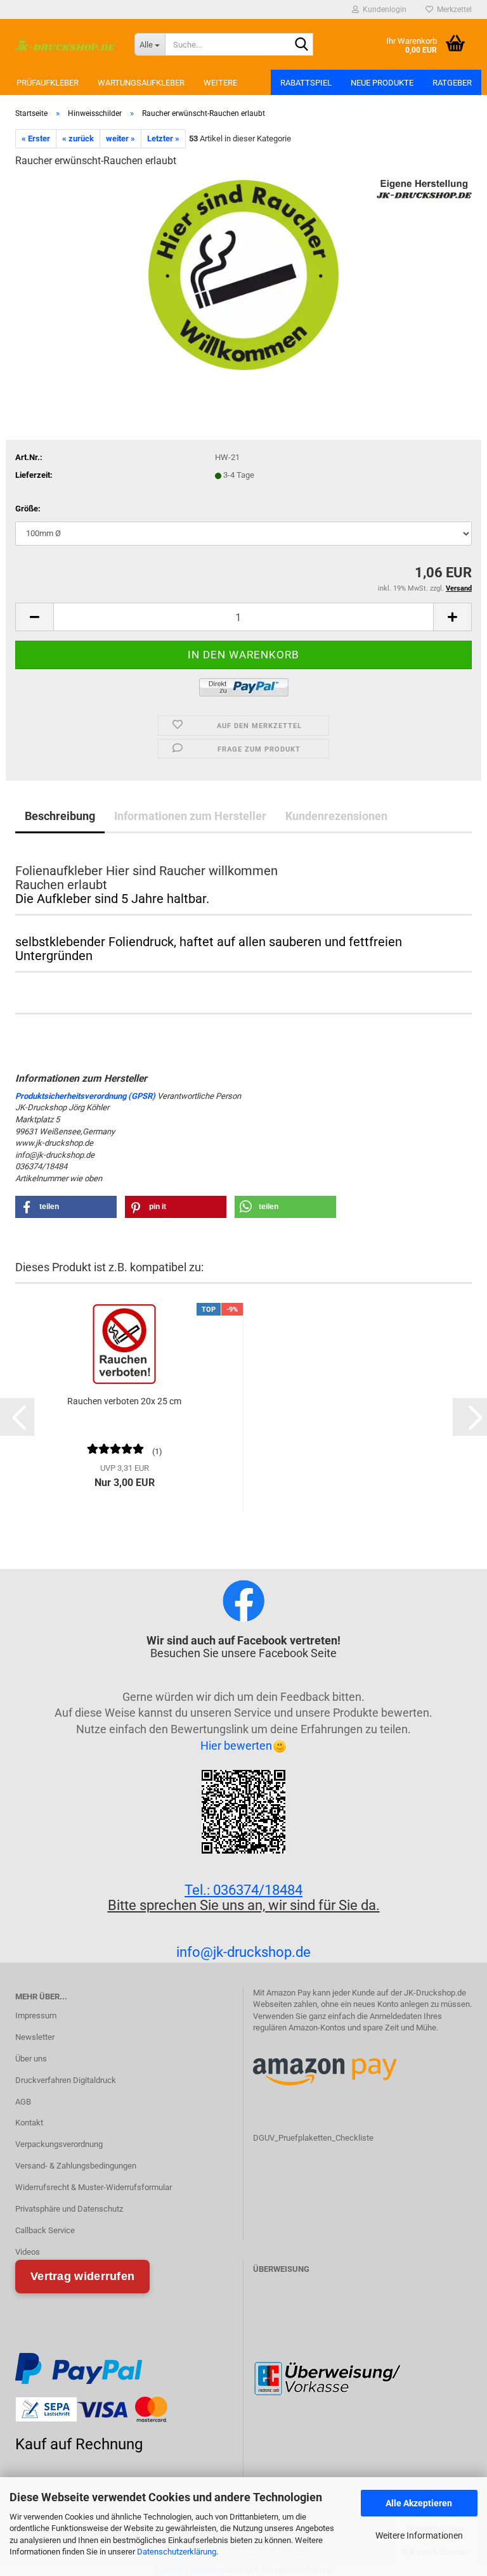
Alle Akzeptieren (419, 2503)
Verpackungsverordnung (59, 2144)
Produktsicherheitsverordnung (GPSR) (85, 1096)
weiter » (120, 138)
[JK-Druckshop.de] (65, 44)
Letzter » (163, 138)
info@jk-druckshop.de (243, 1952)
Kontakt (29, 2123)
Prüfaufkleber (48, 83)
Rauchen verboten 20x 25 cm (124, 1401)
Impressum (36, 2015)
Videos (28, 2252)
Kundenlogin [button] (383, 10)
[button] (34, 617)
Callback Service (45, 2230)
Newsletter (35, 2037)
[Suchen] (301, 45)
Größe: (28, 509)
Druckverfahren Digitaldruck (66, 2080)
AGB (23, 2102)
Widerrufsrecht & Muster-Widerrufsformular (94, 2187)
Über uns (31, 2059)
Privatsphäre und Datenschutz (69, 2209)
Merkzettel (452, 10)
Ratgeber (452, 83)
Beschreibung (60, 816)
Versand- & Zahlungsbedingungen (76, 2166)
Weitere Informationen (419, 2535)
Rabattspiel (306, 83)
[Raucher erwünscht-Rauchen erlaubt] (243, 274)
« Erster (36, 138)
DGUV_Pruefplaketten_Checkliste (313, 2138)
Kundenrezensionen (336, 816)
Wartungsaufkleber (141, 83)
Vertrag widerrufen (82, 2276)
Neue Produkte (382, 83)
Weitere (220, 83)
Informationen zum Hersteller (190, 816)
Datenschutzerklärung (177, 2552)
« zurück (78, 138)
